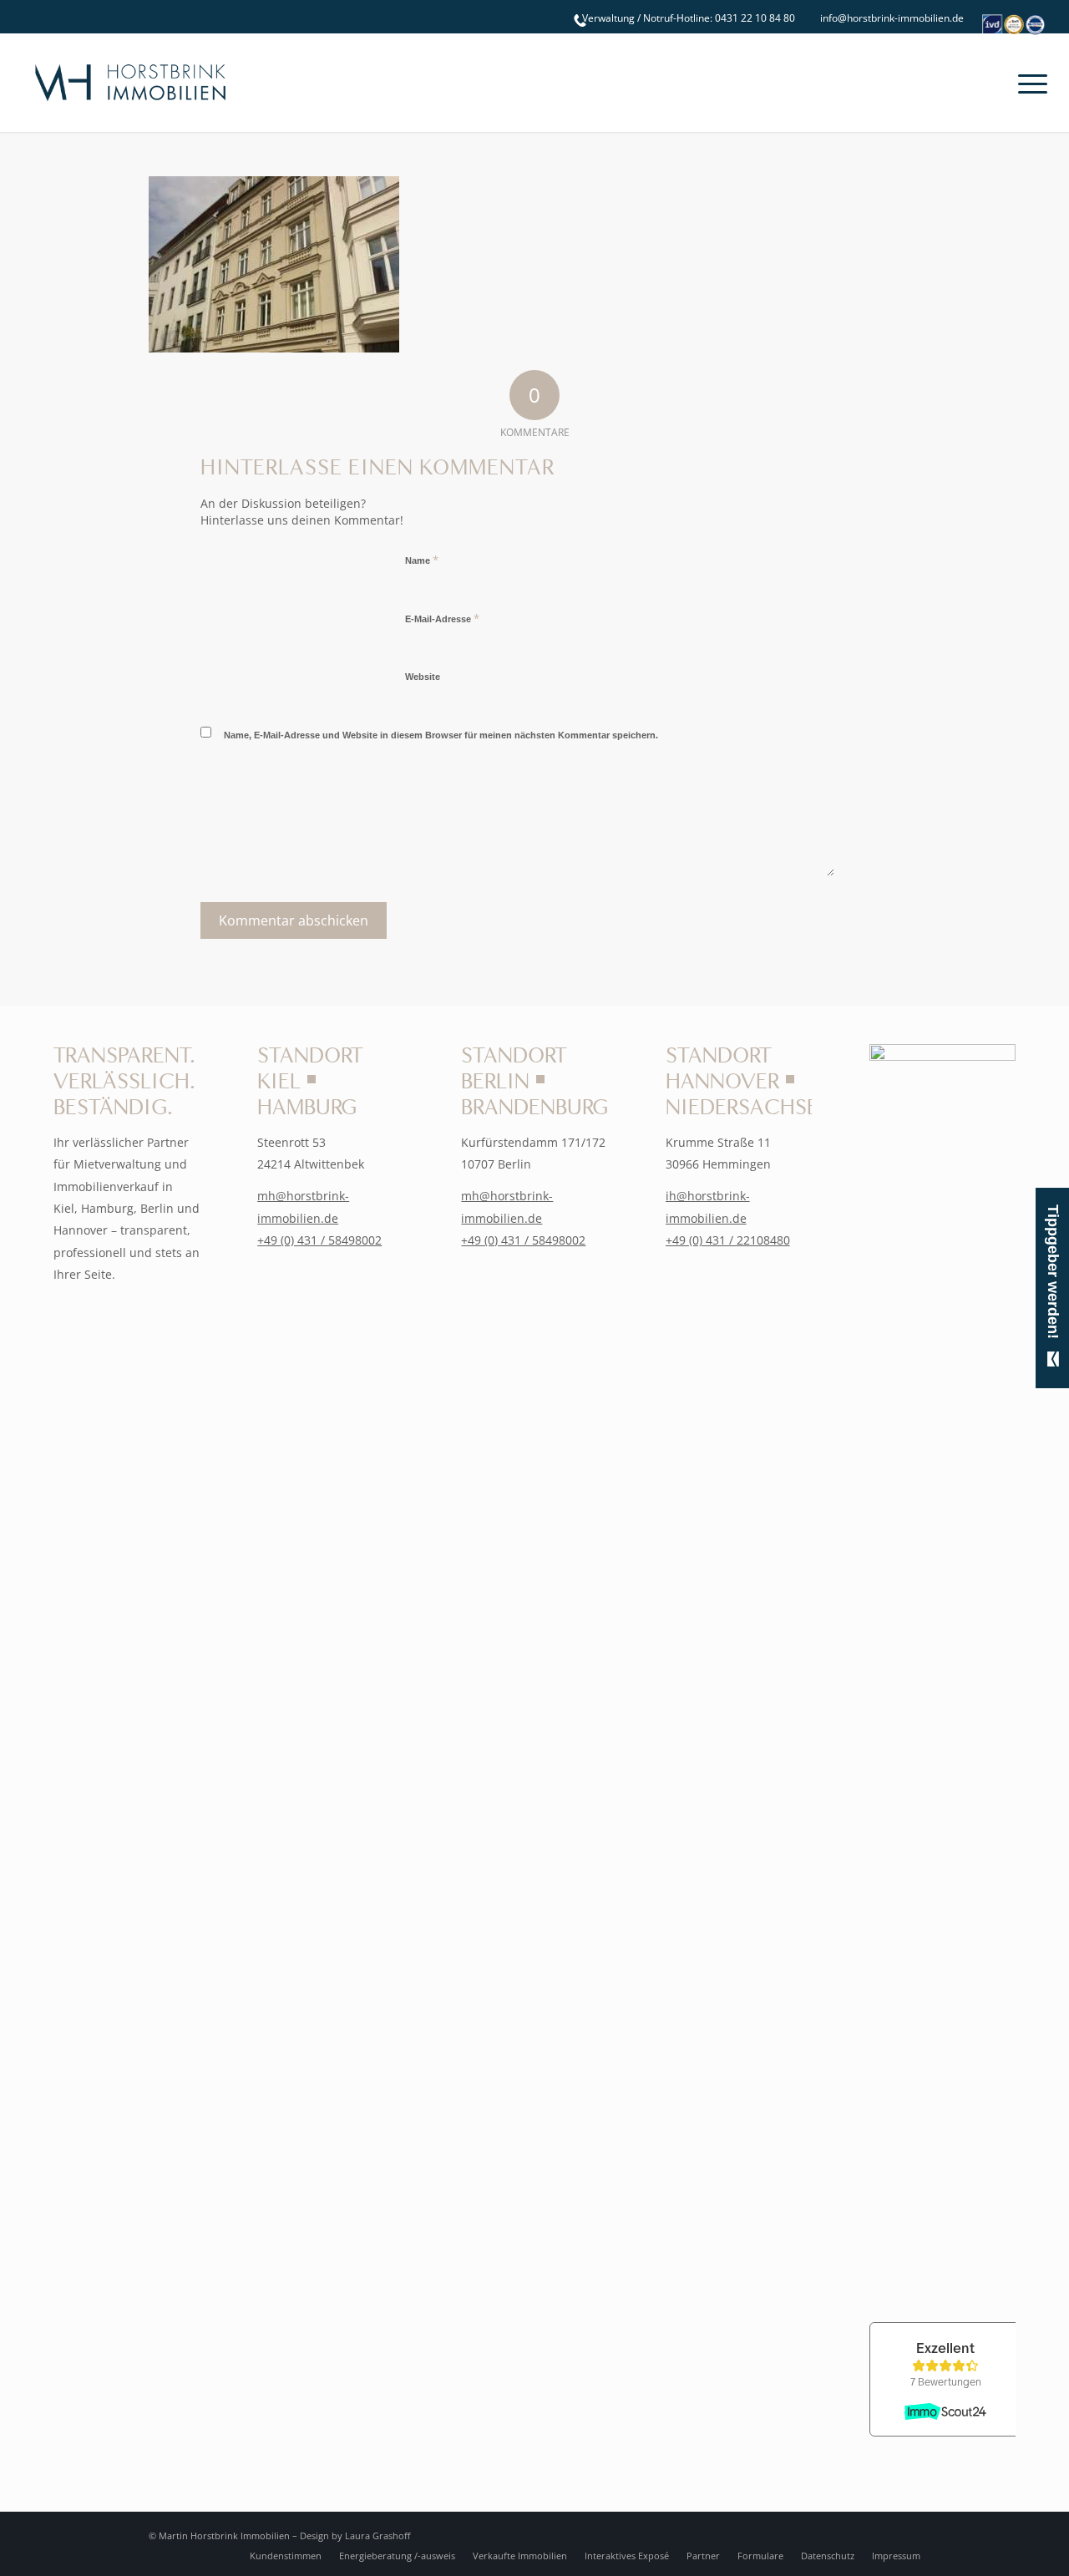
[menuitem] (684, 18)
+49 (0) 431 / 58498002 (319, 1240)
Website (423, 677)
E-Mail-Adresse (442, 618)
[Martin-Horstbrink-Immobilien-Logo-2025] (130, 83)
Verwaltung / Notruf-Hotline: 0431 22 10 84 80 (689, 18)
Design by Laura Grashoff (355, 2535)
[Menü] (1027, 83)
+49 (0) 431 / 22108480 (728, 1240)
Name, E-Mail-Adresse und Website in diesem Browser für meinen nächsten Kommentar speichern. (441, 735)
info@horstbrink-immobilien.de (892, 18)
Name (422, 560)
